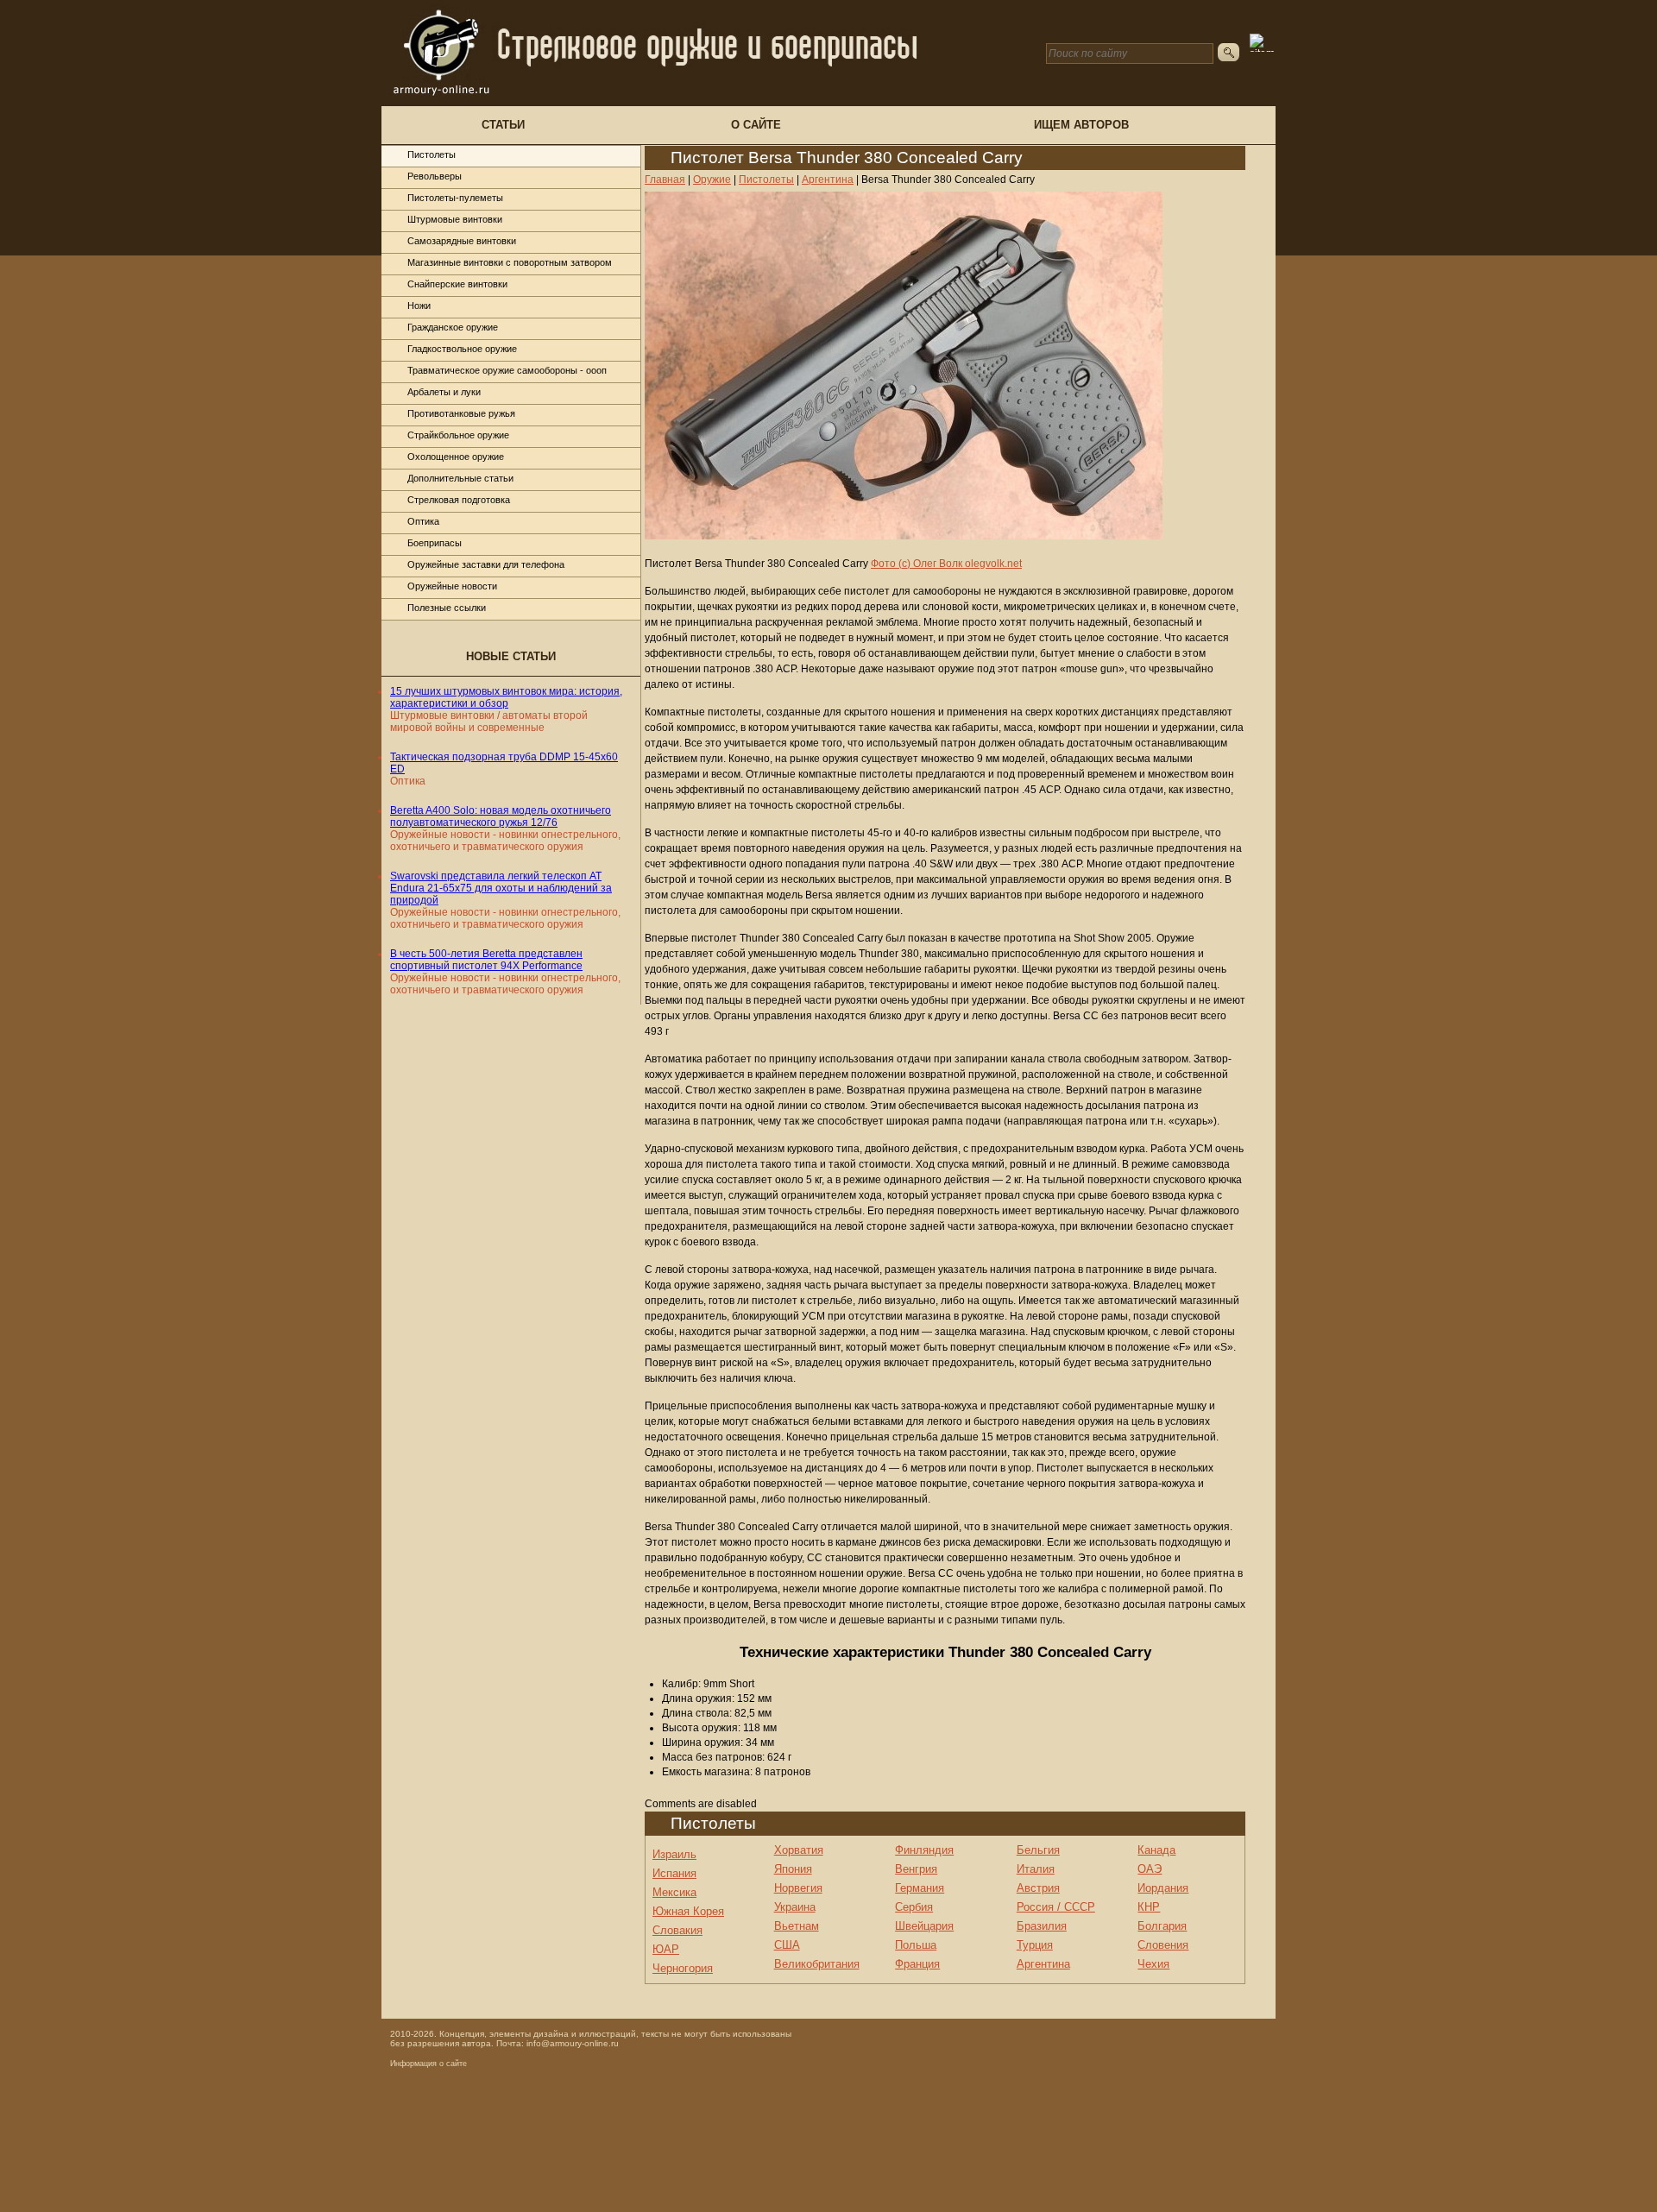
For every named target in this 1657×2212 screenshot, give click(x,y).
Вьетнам (797, 1926)
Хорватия (799, 1850)
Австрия (1038, 1888)
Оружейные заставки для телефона (486, 564)
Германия (920, 1888)
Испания (674, 1873)
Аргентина (1043, 1964)
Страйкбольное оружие (458, 435)
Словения (1163, 1945)
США (787, 1945)
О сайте (756, 125)
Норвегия (798, 1888)
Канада (1156, 1850)
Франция (917, 1964)
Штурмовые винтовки (455, 219)
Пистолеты (432, 154)
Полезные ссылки (447, 608)
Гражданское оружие (453, 327)
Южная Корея (688, 1911)
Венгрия (916, 1869)
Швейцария (924, 1926)
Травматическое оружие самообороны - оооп (507, 370)
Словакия (677, 1930)
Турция (1035, 1945)
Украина (795, 1907)
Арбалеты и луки (444, 392)
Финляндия (924, 1850)
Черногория (683, 1968)
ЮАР (666, 1949)
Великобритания (817, 1964)
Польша (916, 1945)
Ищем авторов (1081, 125)
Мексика (674, 1892)
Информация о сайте (428, 2064)
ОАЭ (1150, 1869)
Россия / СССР (1056, 1907)
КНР (1149, 1907)
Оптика (423, 521)
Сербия (914, 1907)
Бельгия (1038, 1850)
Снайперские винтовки (457, 284)
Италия (1036, 1869)
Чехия (1153, 1964)
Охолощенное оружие (456, 457)
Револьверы (435, 176)
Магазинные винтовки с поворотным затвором (510, 262)
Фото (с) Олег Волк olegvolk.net (946, 564)
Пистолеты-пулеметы (455, 198)
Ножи (419, 306)
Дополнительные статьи (460, 478)
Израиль (674, 1854)
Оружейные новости (452, 586)
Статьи (503, 125)
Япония (793, 1869)
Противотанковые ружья (461, 413)
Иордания (1163, 1888)
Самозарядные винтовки (462, 241)
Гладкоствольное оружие (462, 349)
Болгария (1162, 1926)
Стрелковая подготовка (459, 500)
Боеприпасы (435, 543)
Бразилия (1042, 1926)
